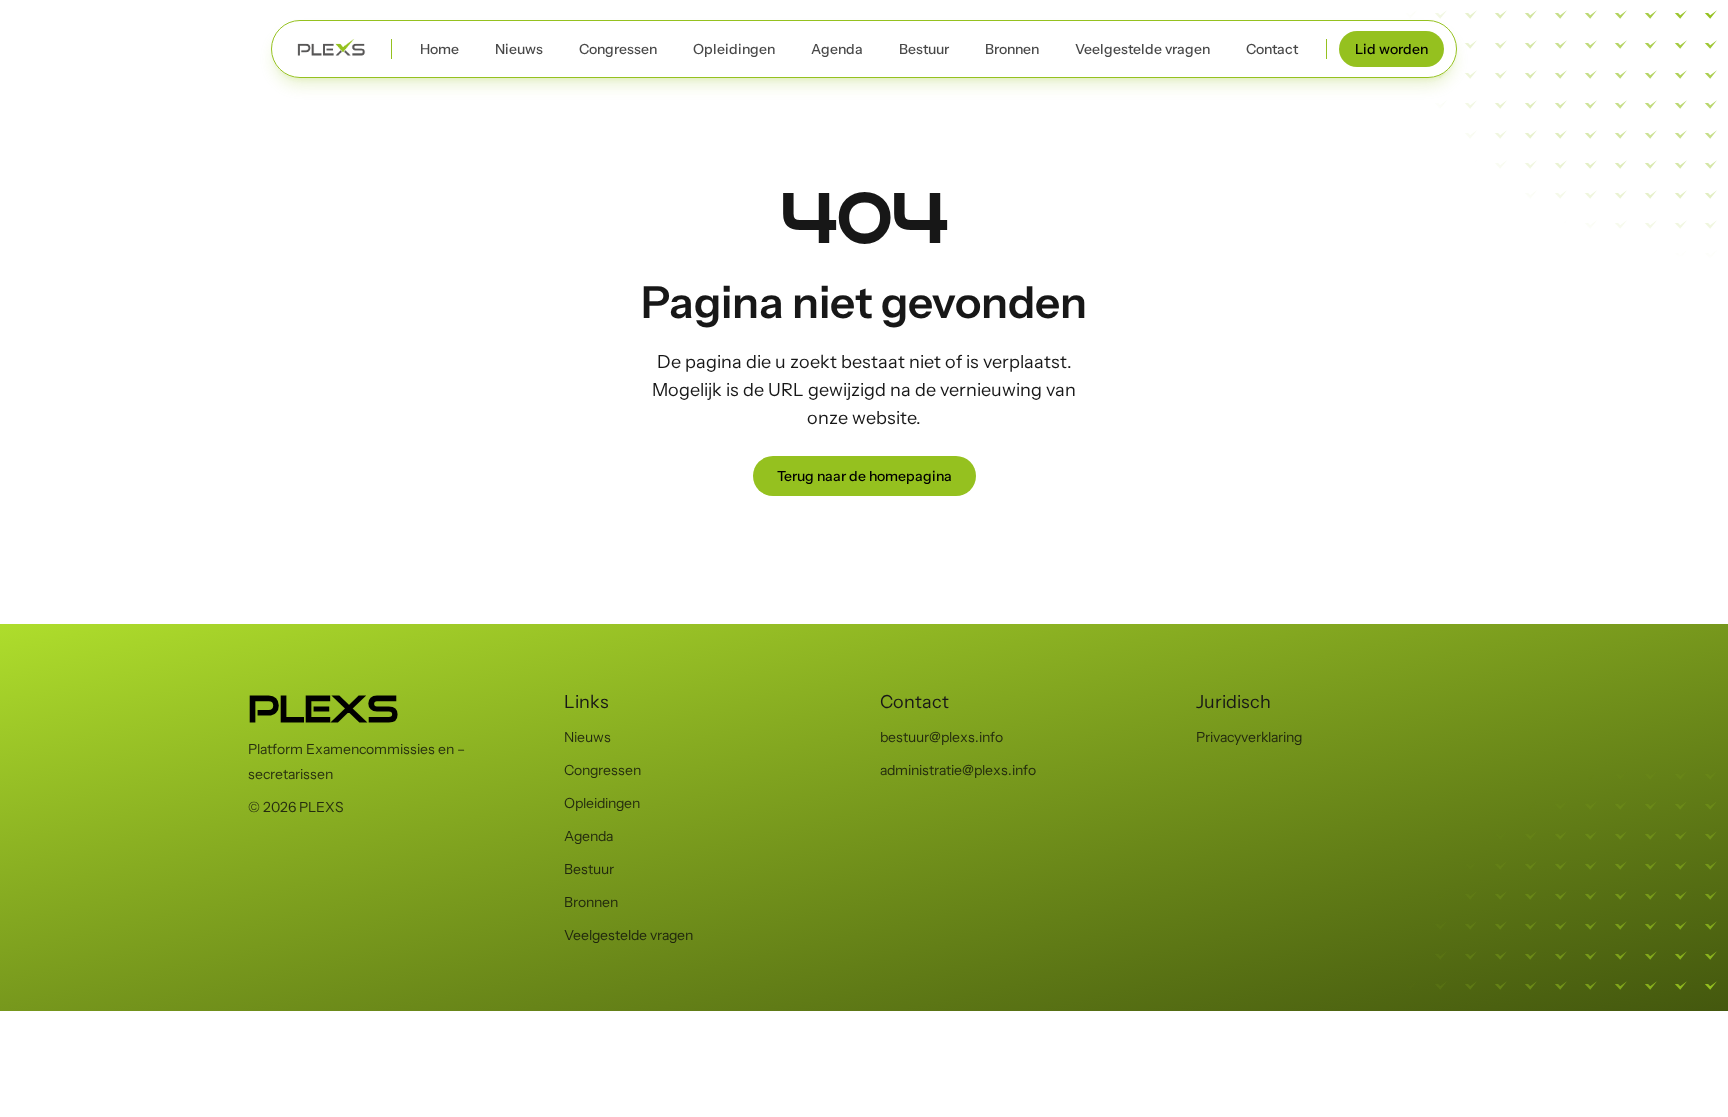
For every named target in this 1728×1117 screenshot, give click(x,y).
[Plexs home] (331, 49)
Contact (1272, 49)
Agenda (837, 49)
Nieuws (519, 49)
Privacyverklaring (1249, 737)
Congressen (618, 49)
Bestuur (924, 49)
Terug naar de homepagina (864, 476)
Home (439, 49)
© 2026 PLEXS (296, 807)
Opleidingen (734, 49)
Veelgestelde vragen (1142, 49)
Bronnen (1012, 49)
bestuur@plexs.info (941, 737)
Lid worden (1391, 49)
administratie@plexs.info (958, 770)
